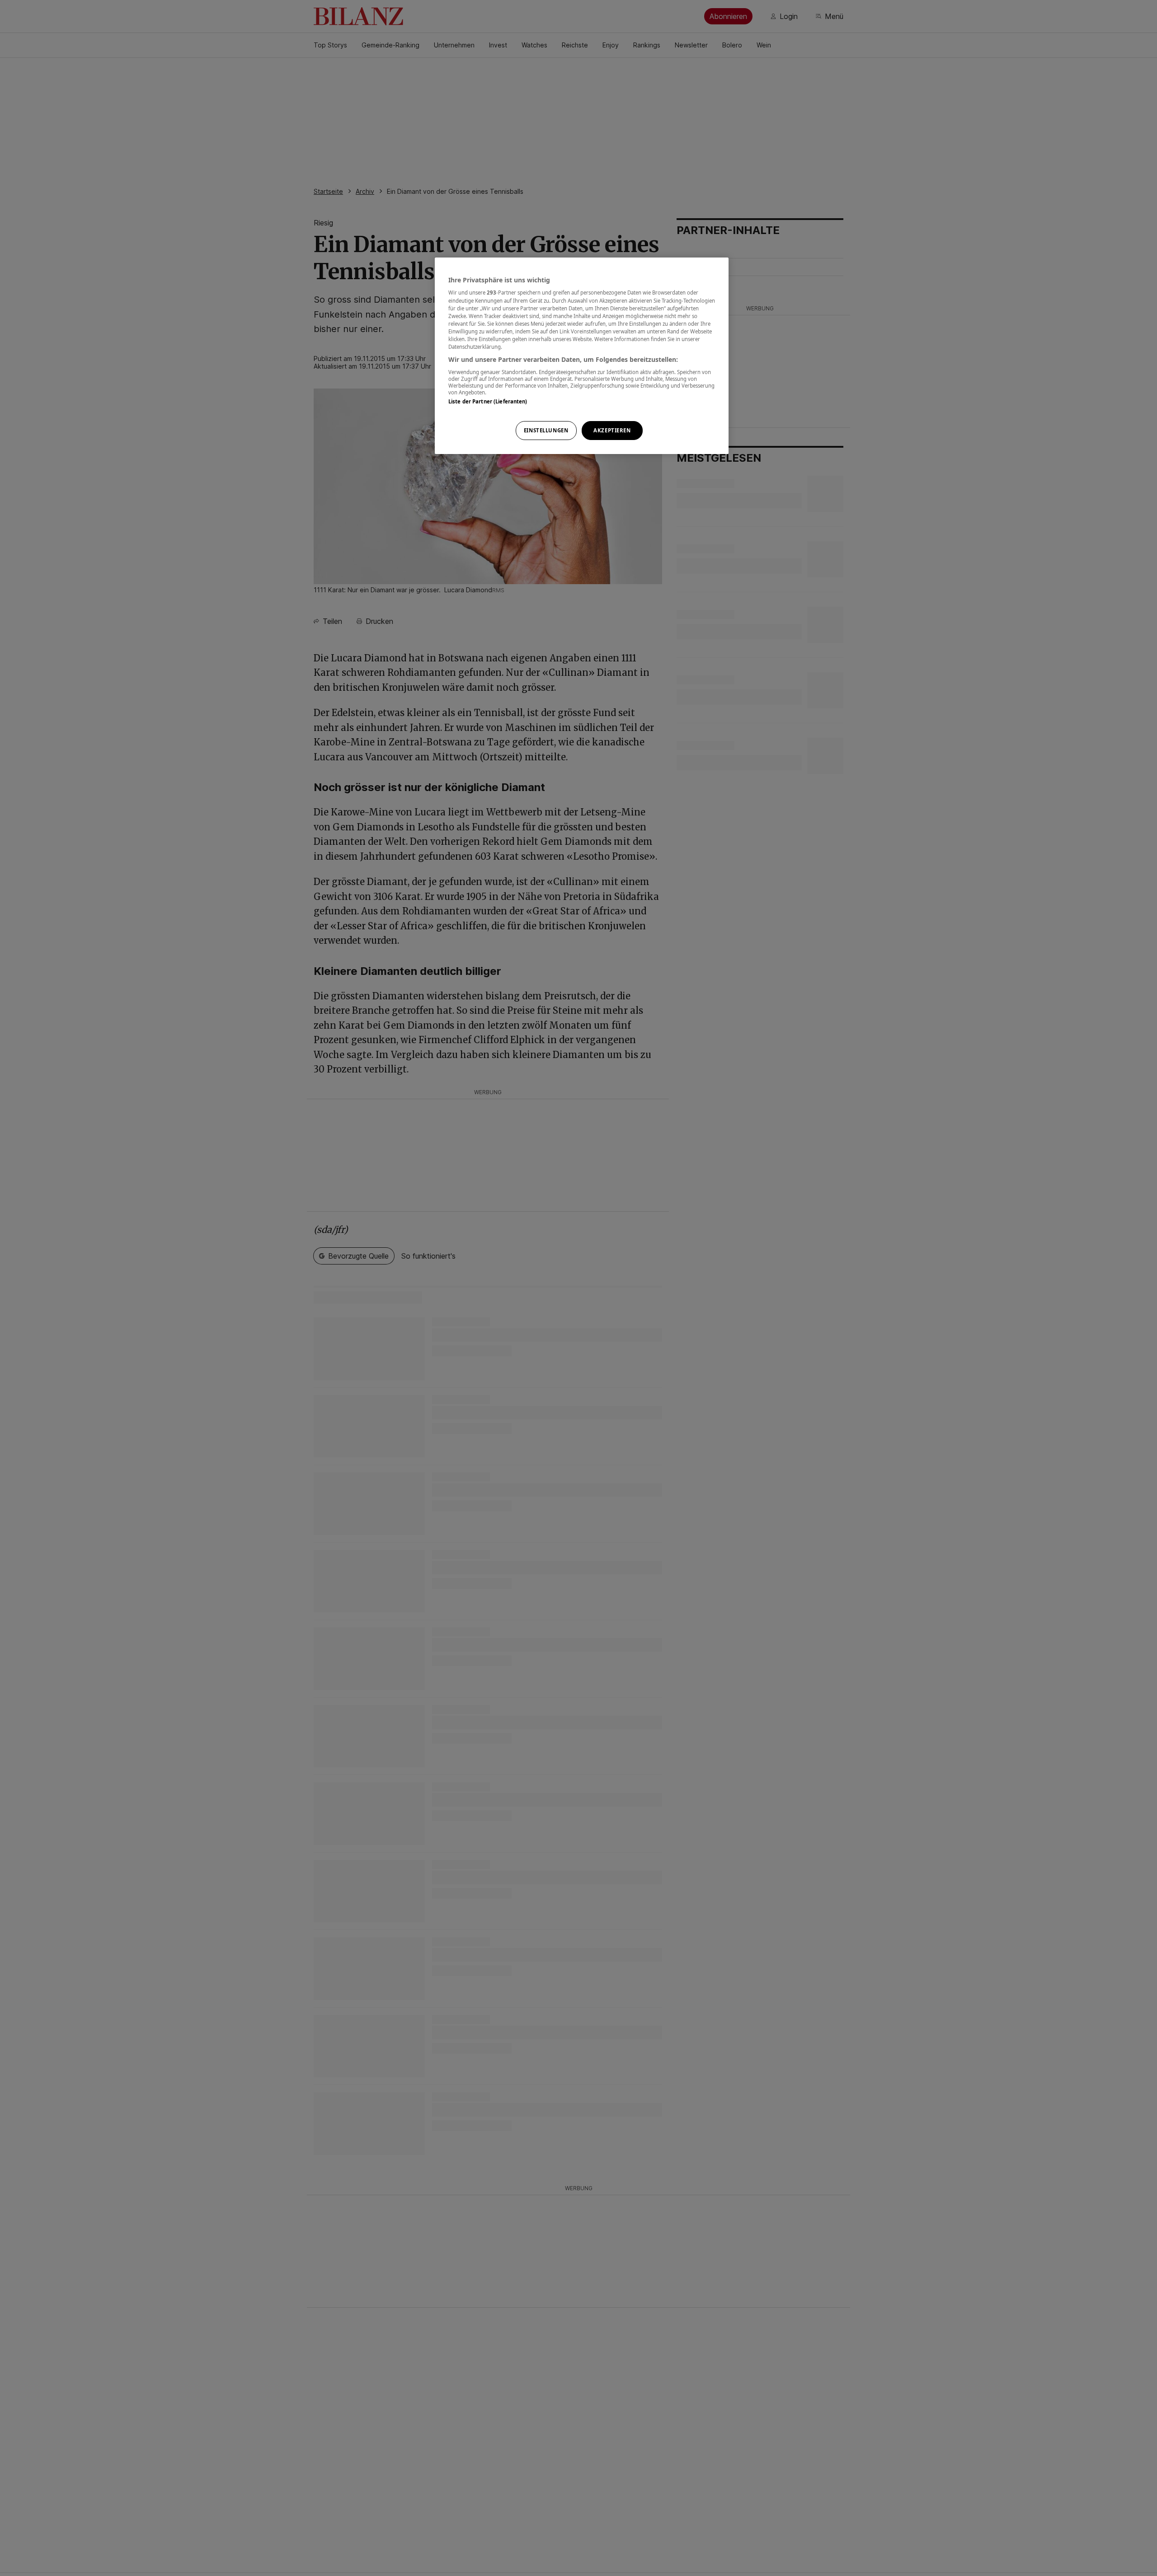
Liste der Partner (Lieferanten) (488, 401)
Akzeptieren (612, 430)
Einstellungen (546, 430)
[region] (582, 356)
